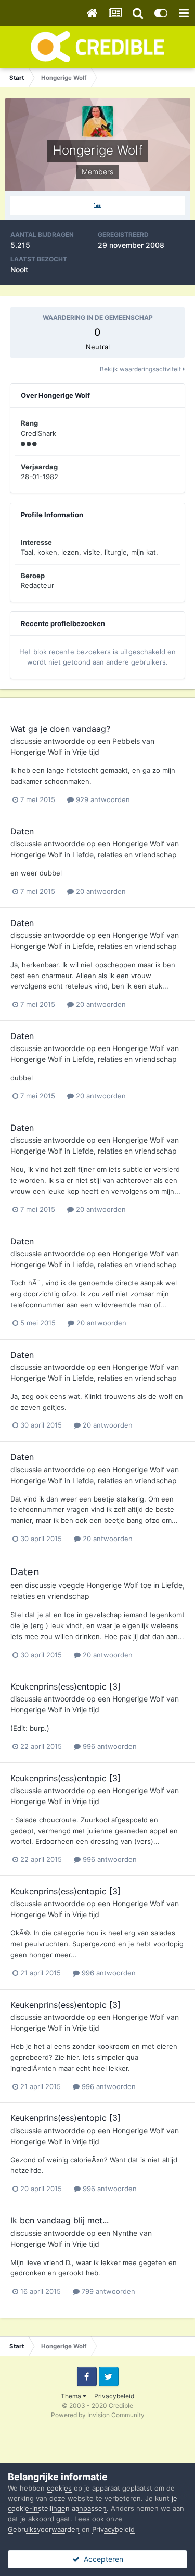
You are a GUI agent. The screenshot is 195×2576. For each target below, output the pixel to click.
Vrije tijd (86, 752)
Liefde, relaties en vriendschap (125, 854)
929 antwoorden (102, 799)
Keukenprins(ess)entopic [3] (66, 1686)
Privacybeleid (114, 2396)
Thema (72, 2396)
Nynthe (125, 2233)
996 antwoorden (109, 1746)
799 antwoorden (107, 2291)
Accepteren (101, 2559)
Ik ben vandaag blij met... (60, 2220)
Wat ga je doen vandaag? (60, 729)
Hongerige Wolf (36, 752)
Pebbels (126, 741)
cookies (59, 2488)
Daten (22, 831)
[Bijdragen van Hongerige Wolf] (97, 205)
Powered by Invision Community (98, 2415)
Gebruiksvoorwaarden (44, 2529)
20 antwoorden (100, 891)
